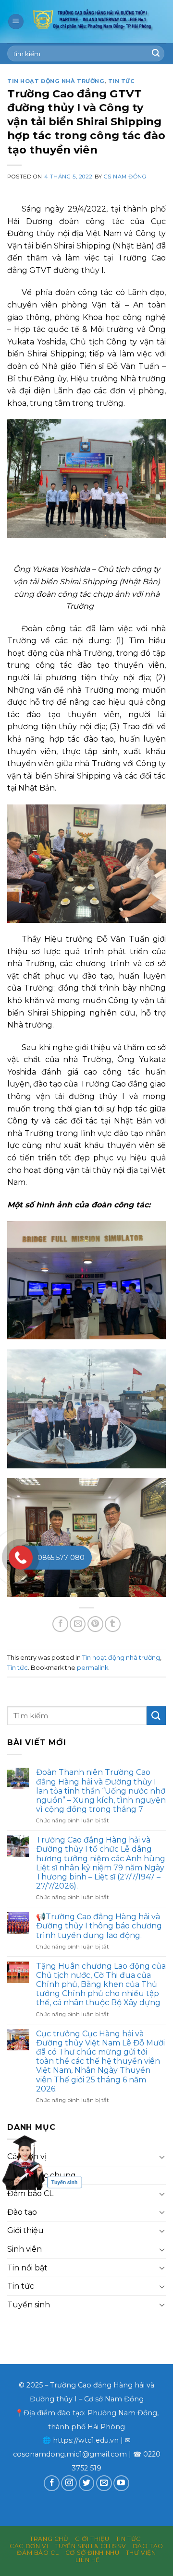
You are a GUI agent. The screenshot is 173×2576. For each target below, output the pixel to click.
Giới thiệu (25, 2230)
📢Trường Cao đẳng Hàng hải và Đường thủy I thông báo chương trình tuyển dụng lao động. (99, 1926)
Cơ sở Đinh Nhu (93, 2553)
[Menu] (16, 22)
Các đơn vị (29, 2546)
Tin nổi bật (27, 2268)
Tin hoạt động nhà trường (56, 81)
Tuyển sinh (29, 2305)
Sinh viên (25, 2249)
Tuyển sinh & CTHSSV (91, 2546)
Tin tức (122, 81)
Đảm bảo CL (30, 2193)
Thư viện (141, 2553)
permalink (93, 1668)
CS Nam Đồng (125, 177)
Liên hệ (88, 2560)
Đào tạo (22, 2212)
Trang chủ (49, 2539)
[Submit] (156, 54)
